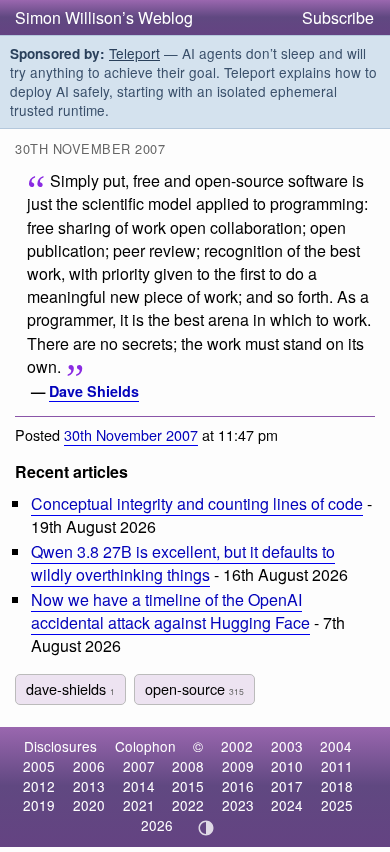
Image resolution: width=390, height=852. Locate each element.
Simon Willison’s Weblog (104, 17)
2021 (139, 805)
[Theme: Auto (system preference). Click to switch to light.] (206, 828)
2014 (139, 786)
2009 (238, 766)
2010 (287, 766)
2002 (237, 746)
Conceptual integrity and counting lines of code (197, 503)
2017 (287, 786)
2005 (39, 766)
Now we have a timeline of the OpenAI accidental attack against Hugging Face (170, 611)
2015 (188, 786)
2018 (337, 786)
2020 (89, 805)
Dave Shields (94, 391)
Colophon (145, 746)
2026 (157, 825)
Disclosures (60, 746)
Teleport (134, 53)
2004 (336, 746)
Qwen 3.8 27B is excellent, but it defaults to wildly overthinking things (183, 563)
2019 (39, 805)
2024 (287, 805)
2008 (188, 766)
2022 (188, 805)
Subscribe (338, 17)
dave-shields (70, 688)
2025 (337, 805)
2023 (238, 805)
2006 (89, 766)
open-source (194, 688)
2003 (287, 746)
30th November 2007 (131, 434)
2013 (89, 786)
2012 (39, 786)
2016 (238, 786)
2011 (337, 766)
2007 (139, 766)
